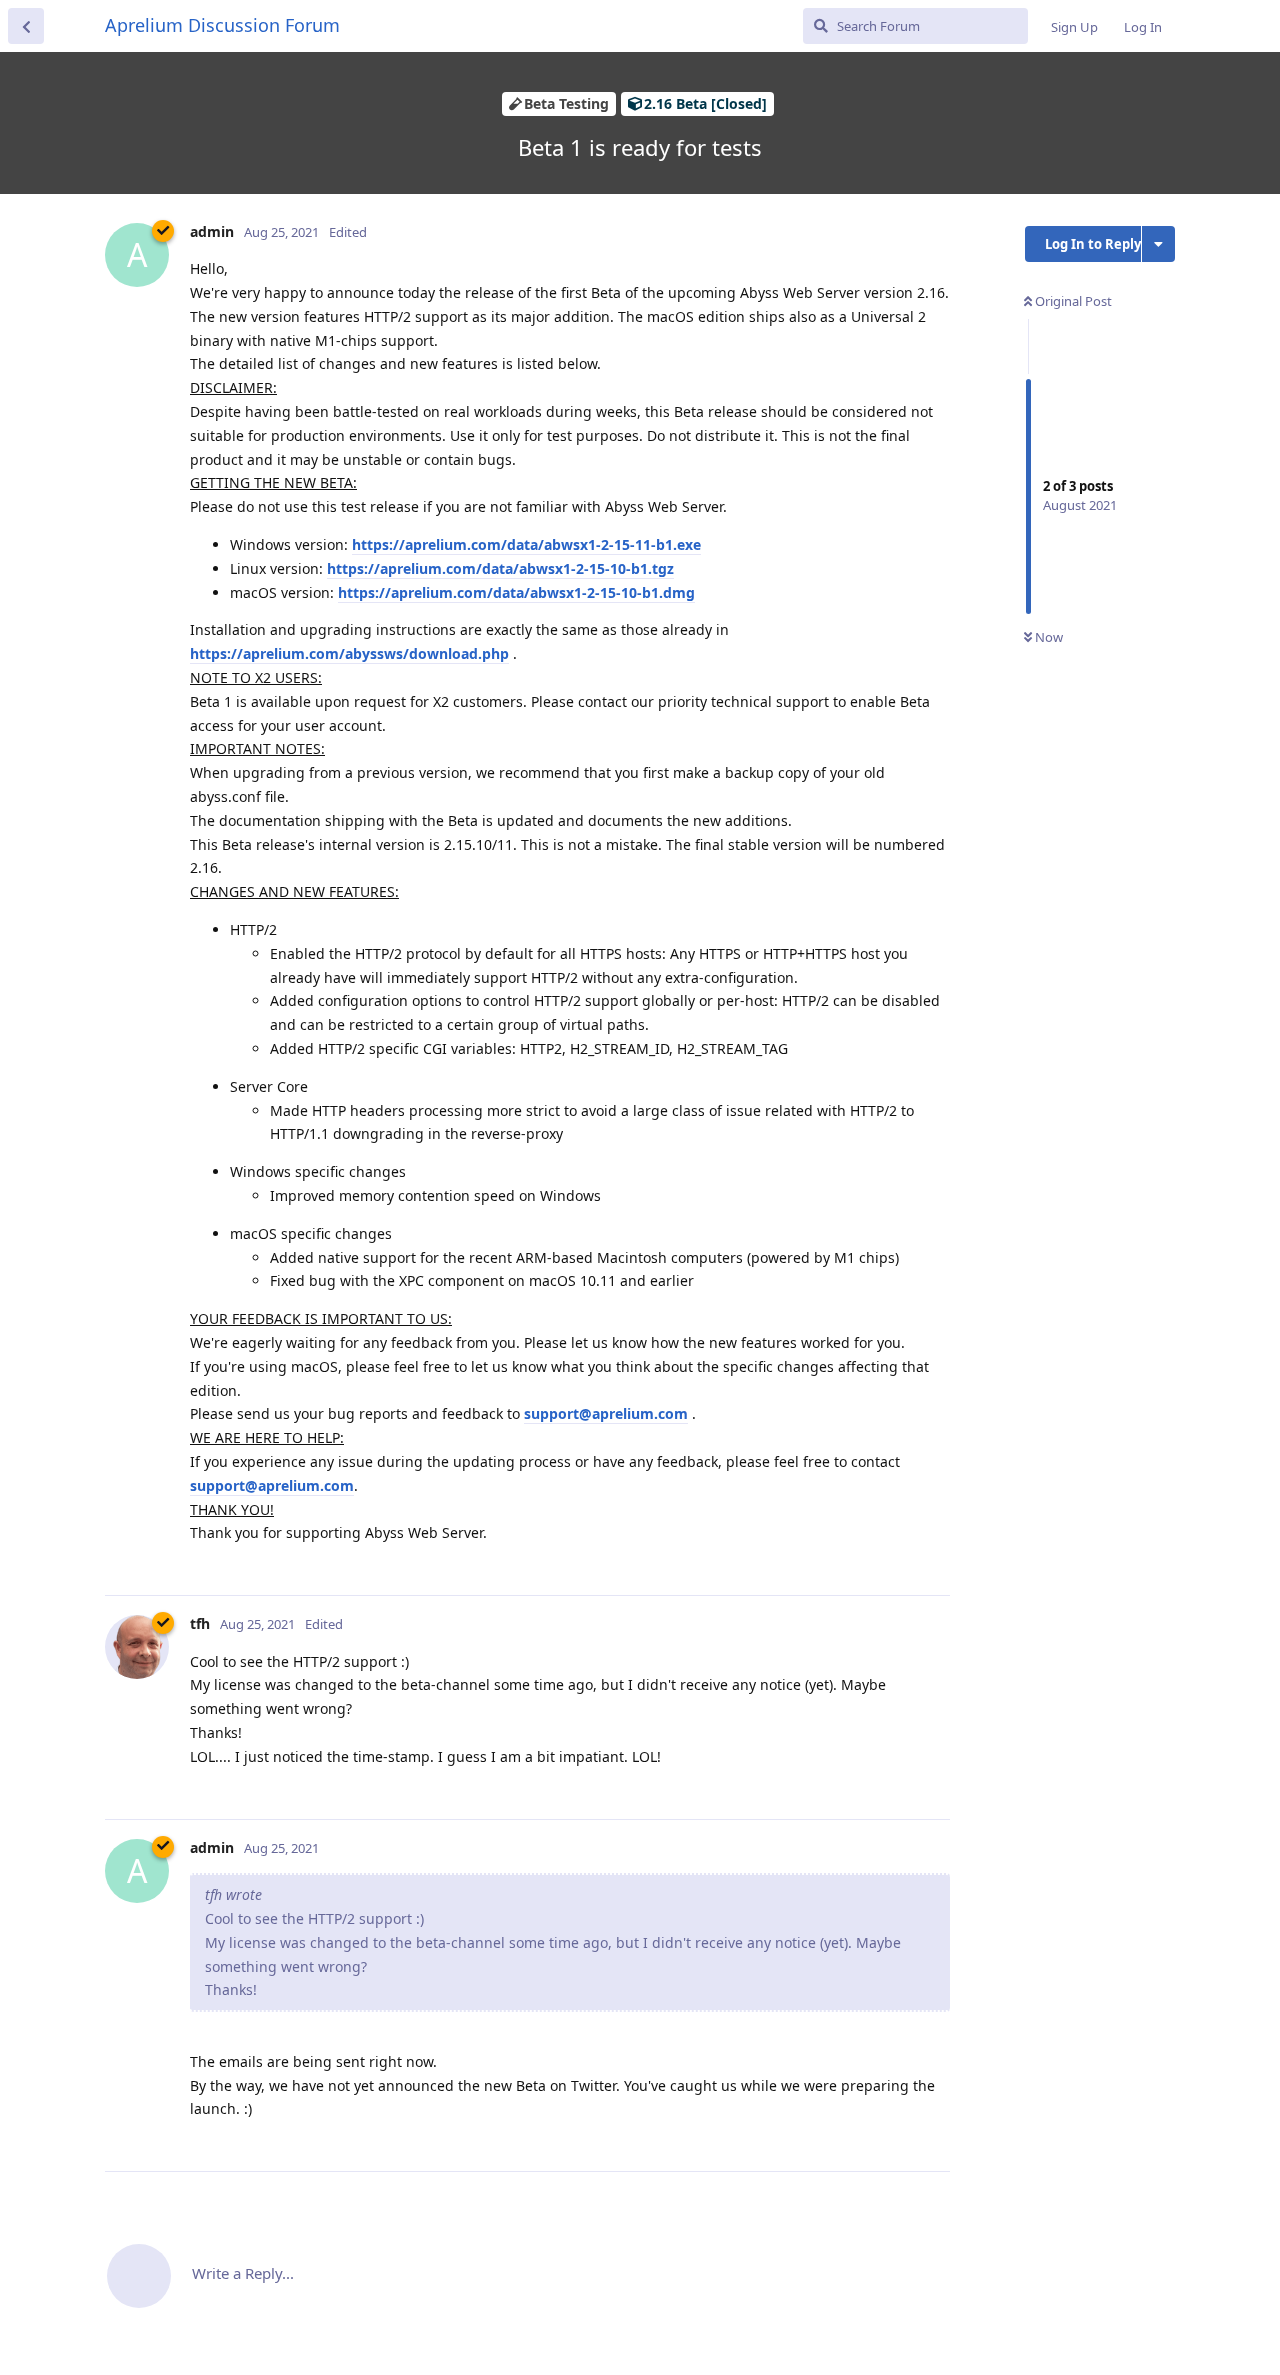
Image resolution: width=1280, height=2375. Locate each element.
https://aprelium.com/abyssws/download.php (349, 653)
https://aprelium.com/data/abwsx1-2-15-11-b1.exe (526, 544)
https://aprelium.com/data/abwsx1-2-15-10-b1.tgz (500, 568)
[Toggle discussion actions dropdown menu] (1158, 244)
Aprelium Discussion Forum (222, 25)
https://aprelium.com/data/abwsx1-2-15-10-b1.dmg (516, 592)
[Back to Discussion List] (26, 26)
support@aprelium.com (606, 1413)
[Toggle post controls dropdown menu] (932, 1558)
